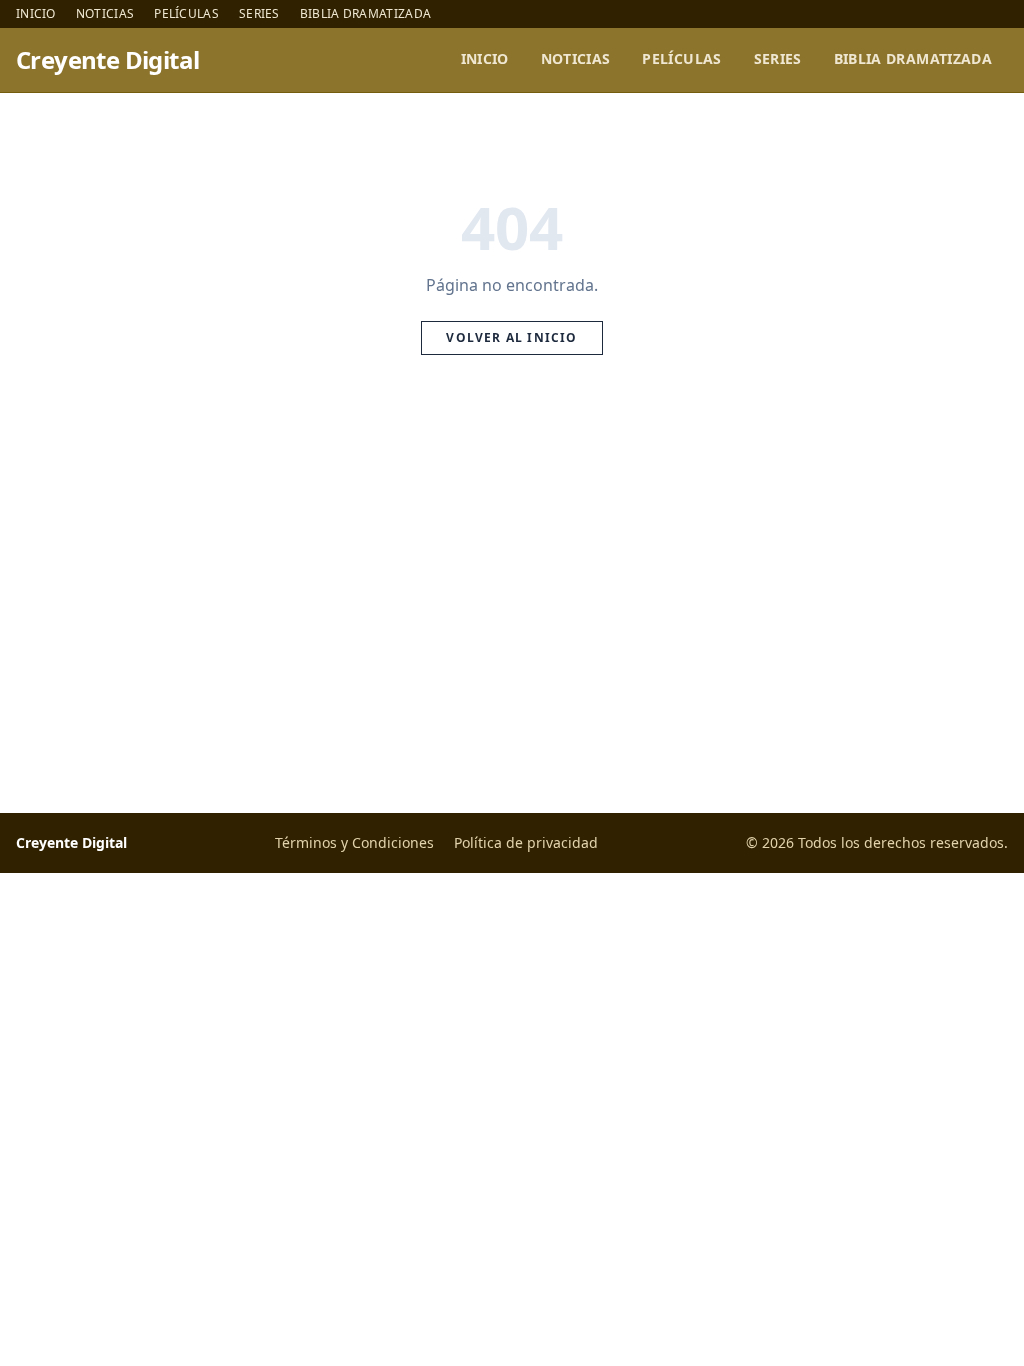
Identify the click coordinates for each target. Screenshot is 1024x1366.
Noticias (105, 14)
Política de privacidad (526, 842)
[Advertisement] (512, 607)
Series (259, 14)
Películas (186, 14)
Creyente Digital (107, 60)
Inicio (36, 14)
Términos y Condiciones (354, 842)
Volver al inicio (511, 337)
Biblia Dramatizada (365, 14)
